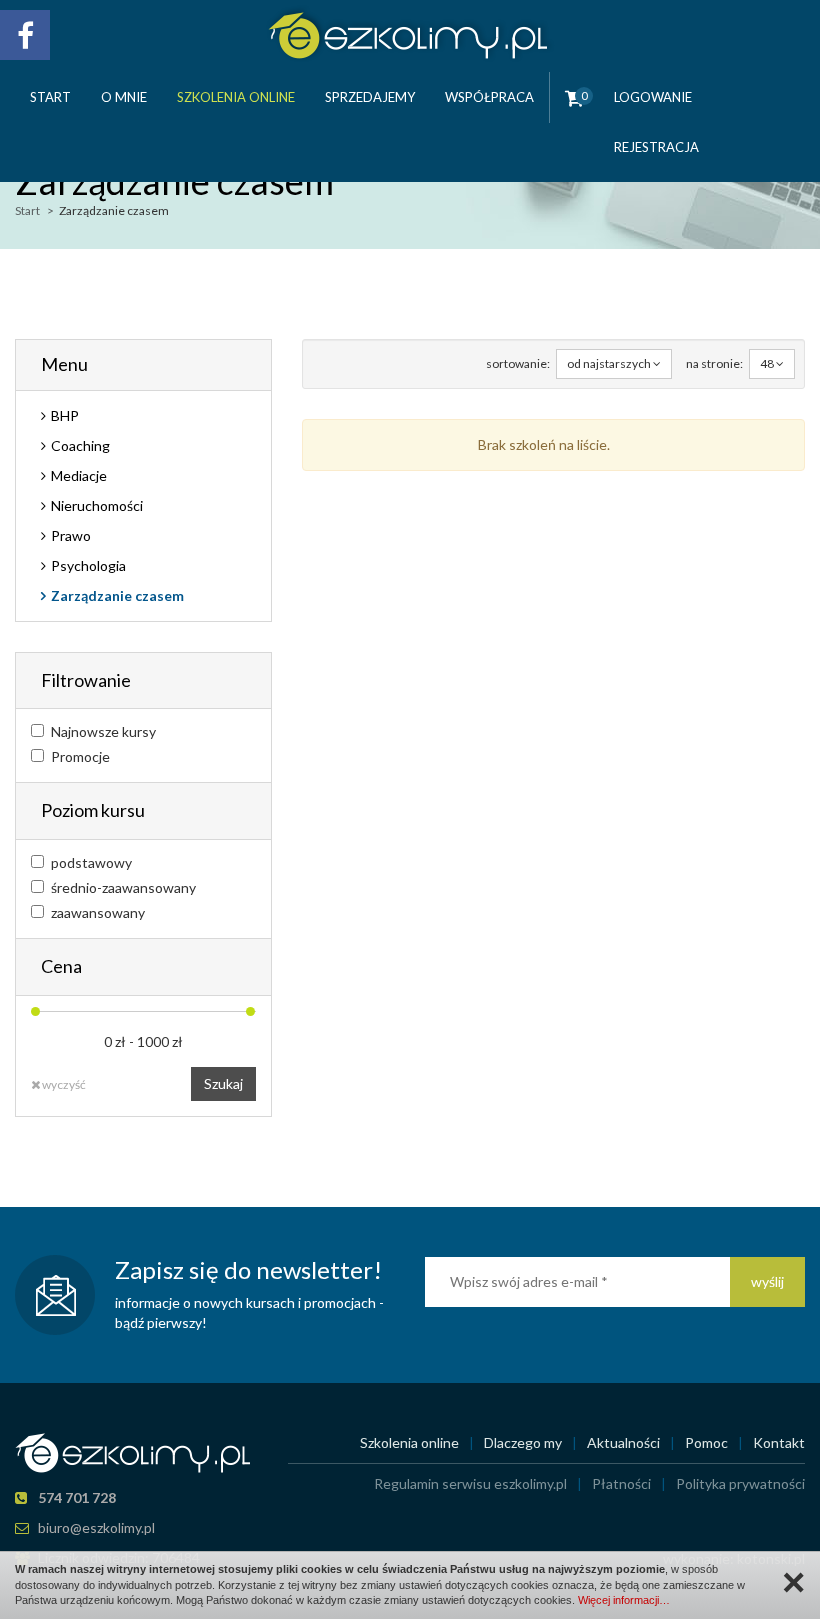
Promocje (80, 756)
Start (50, 97)
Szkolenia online (236, 97)
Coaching (80, 445)
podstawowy (91, 862)
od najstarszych (610, 363)
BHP (65, 415)
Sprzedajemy (370, 97)
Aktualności (623, 1442)
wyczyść (63, 1084)
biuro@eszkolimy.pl (96, 1527)
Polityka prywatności (740, 1483)
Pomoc (706, 1442)
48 (768, 363)
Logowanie (653, 97)
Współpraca (489, 97)
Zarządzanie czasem (117, 595)
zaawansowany (98, 912)
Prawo (71, 535)
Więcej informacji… (624, 1600)
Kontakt (779, 1442)
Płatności (621, 1483)
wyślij (767, 1281)
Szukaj (223, 1083)
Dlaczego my (523, 1442)
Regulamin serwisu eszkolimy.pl (470, 1483)
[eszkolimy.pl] (410, 31)
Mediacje (79, 475)
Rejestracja (656, 147)
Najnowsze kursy (103, 731)
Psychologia (88, 565)
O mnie (124, 97)
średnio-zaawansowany (123, 887)
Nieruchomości (97, 505)
